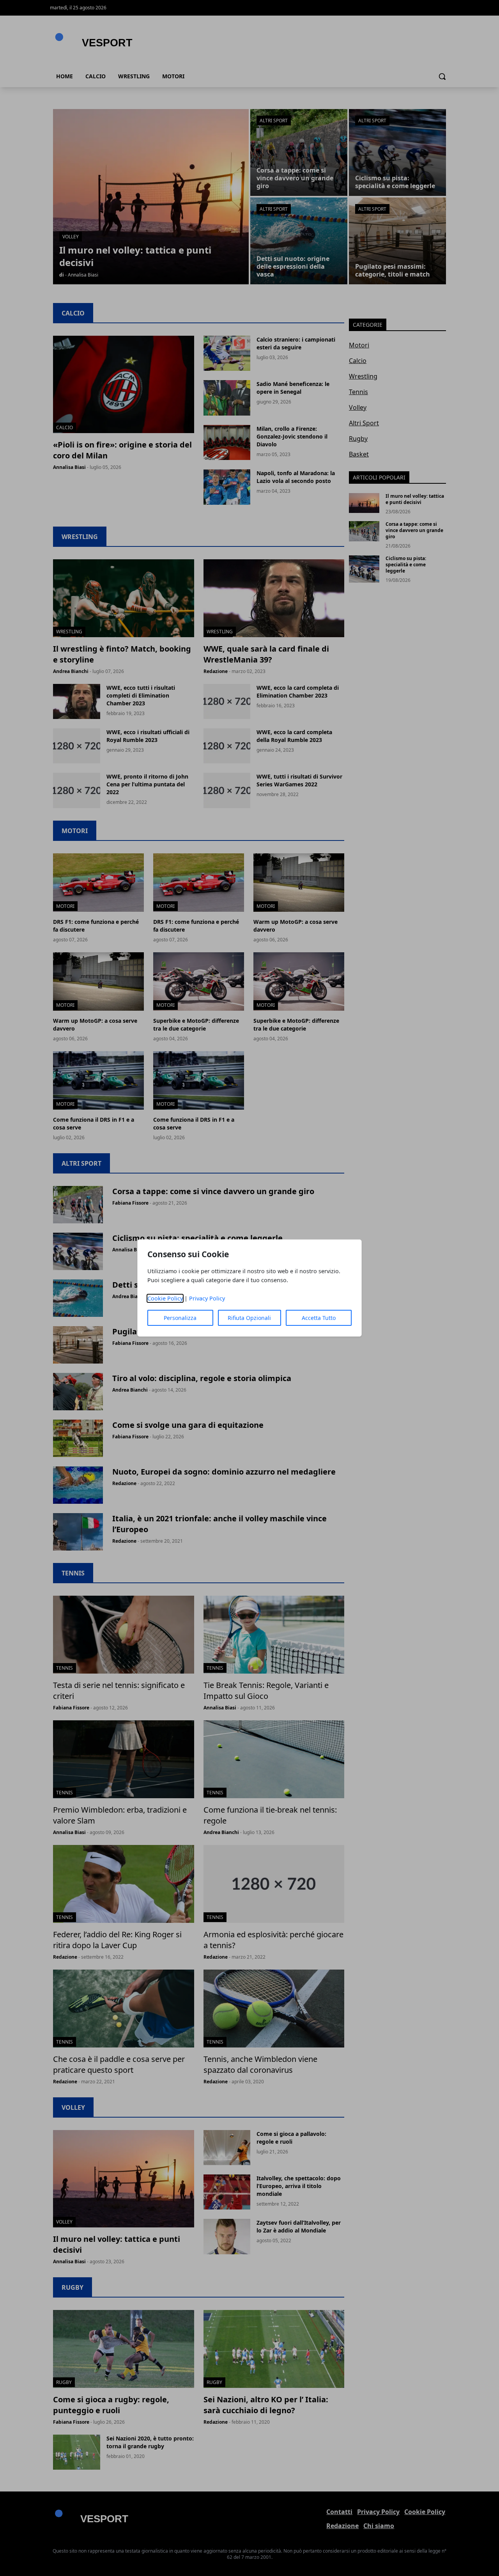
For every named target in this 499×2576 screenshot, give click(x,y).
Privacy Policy (207, 1298)
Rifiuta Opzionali (249, 1318)
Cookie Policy (165, 1298)
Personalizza (180, 1318)
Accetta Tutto (319, 1318)
